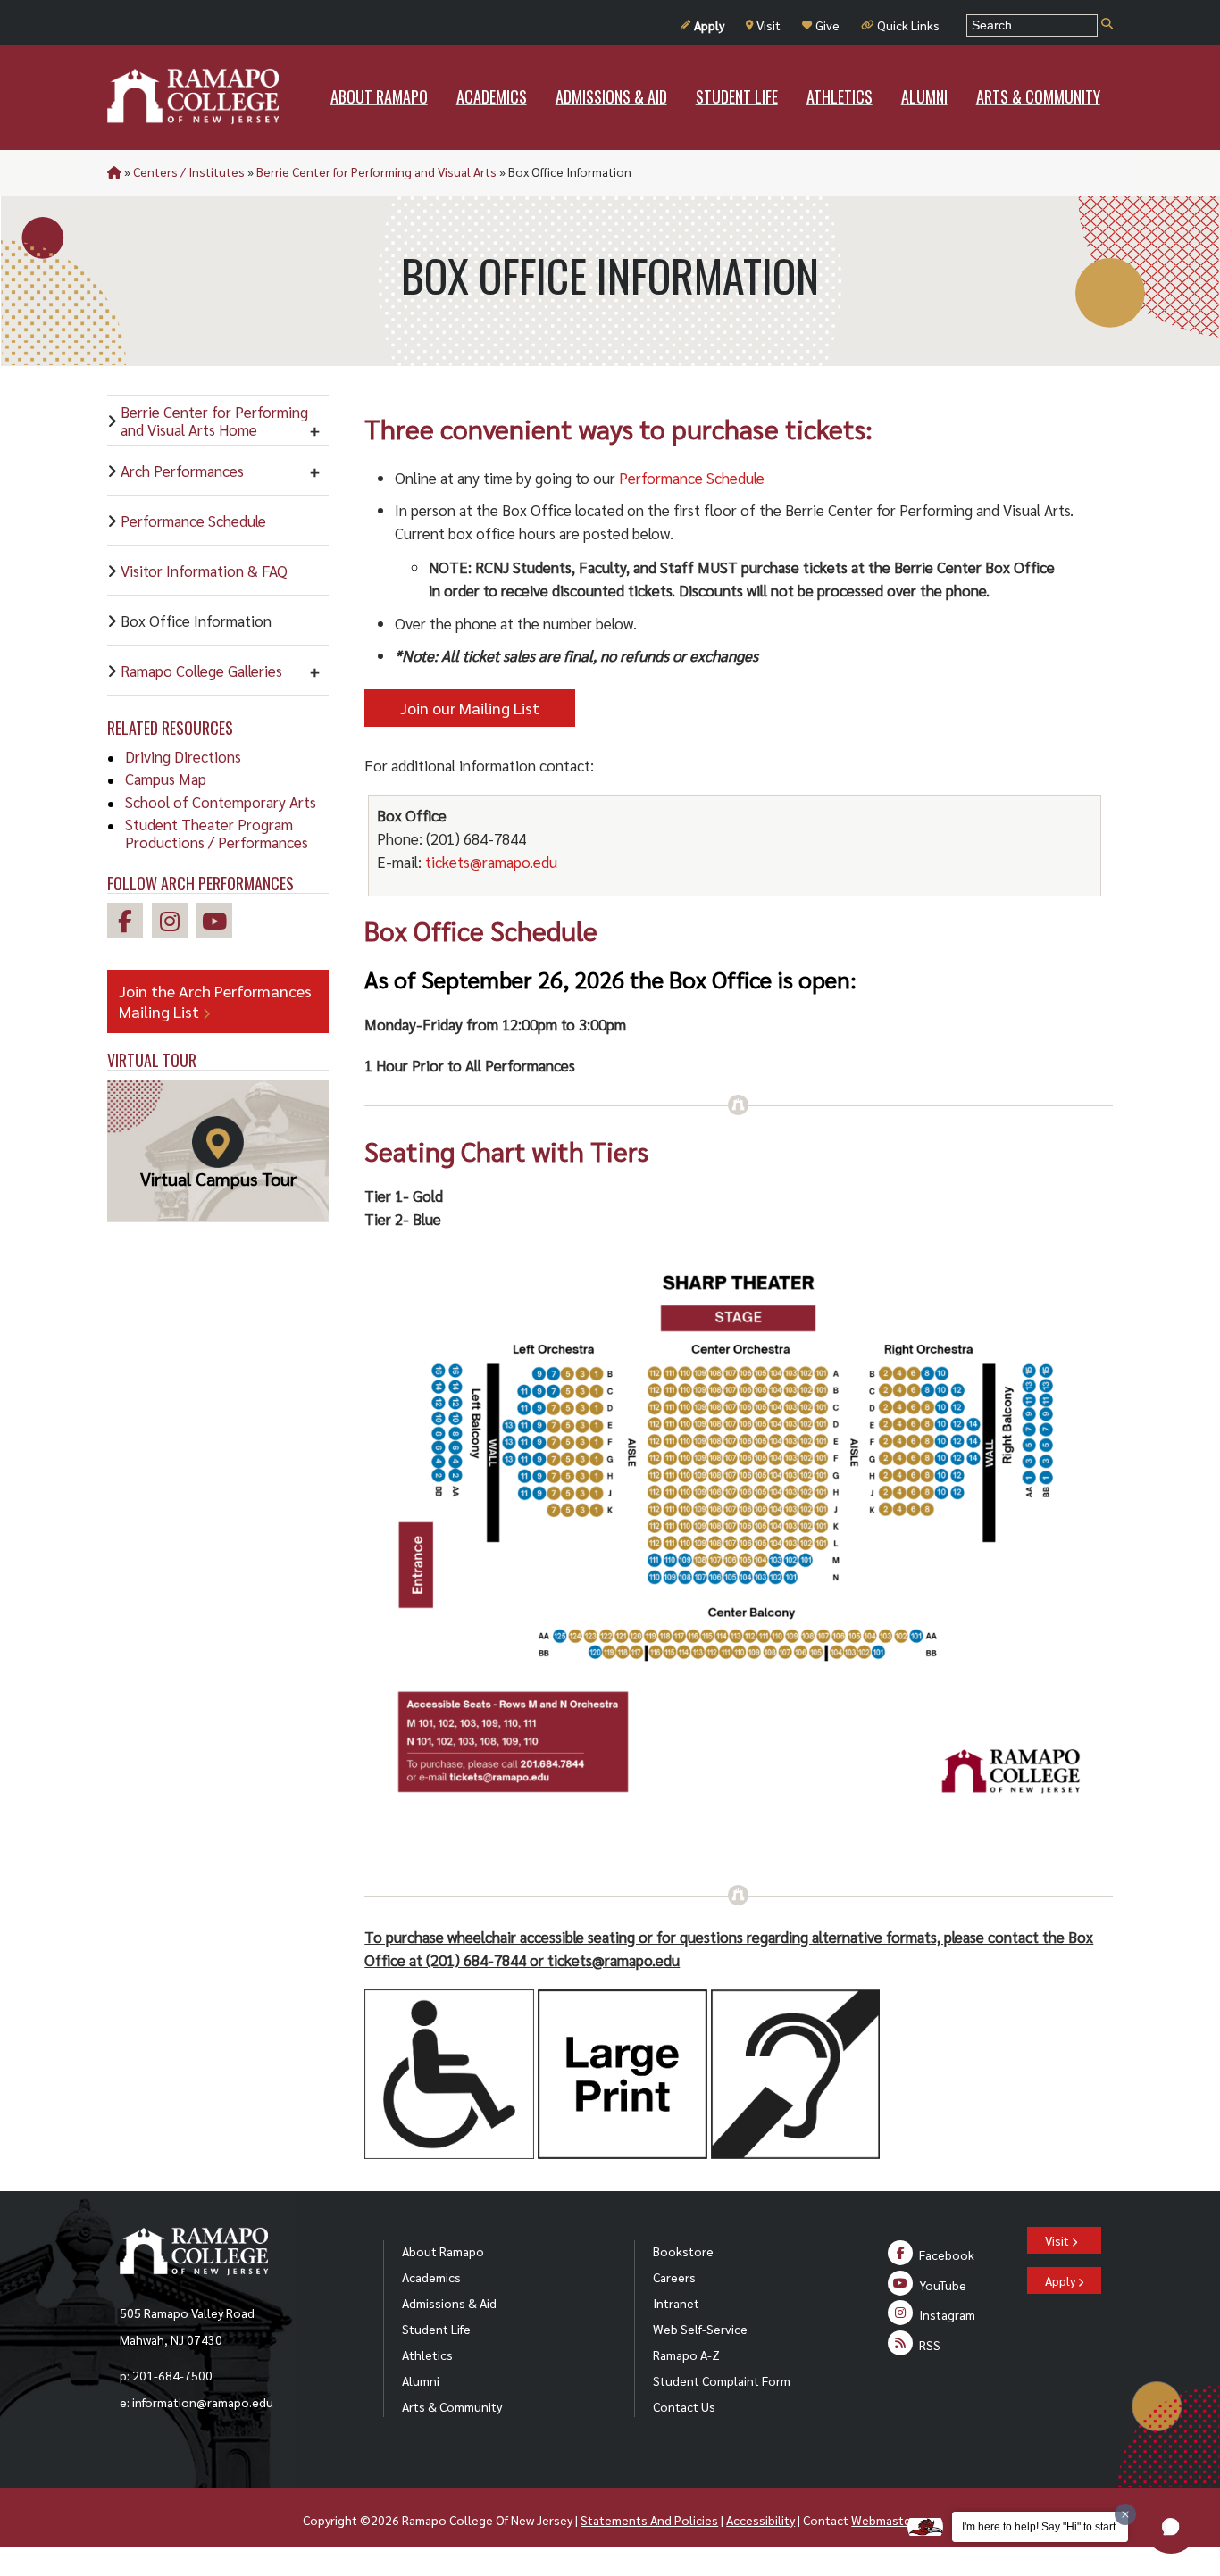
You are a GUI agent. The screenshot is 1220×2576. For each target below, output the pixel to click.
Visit (769, 25)
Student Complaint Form (722, 2380)
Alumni (421, 2380)
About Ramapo (443, 2251)
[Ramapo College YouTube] (219, 924)
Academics (431, 2277)
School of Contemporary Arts (221, 802)
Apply (709, 25)
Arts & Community (452, 2406)
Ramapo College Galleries (201, 671)
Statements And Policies (649, 2520)
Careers (674, 2277)
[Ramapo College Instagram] (174, 924)
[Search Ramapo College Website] (1107, 25)
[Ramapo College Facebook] (130, 924)
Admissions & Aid (449, 2303)
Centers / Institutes (189, 171)
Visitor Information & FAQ (204, 571)
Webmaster (883, 2520)
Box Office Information (196, 621)
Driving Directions (183, 756)
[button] (1171, 2527)
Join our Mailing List (470, 708)
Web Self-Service (700, 2329)
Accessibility (760, 2520)
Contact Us (684, 2406)
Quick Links (908, 25)
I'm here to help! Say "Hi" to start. (1040, 2527)
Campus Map (166, 779)
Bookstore (683, 2251)
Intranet (676, 2303)
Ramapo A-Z (686, 2355)
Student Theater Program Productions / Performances (217, 833)
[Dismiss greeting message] (1125, 2514)
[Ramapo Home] (193, 96)
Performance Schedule (193, 521)
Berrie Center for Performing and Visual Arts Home (214, 421)
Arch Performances (182, 471)
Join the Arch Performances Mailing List (215, 1001)
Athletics (427, 2355)
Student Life (436, 2329)
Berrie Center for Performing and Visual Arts (376, 171)
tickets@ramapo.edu (491, 862)
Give (827, 25)
